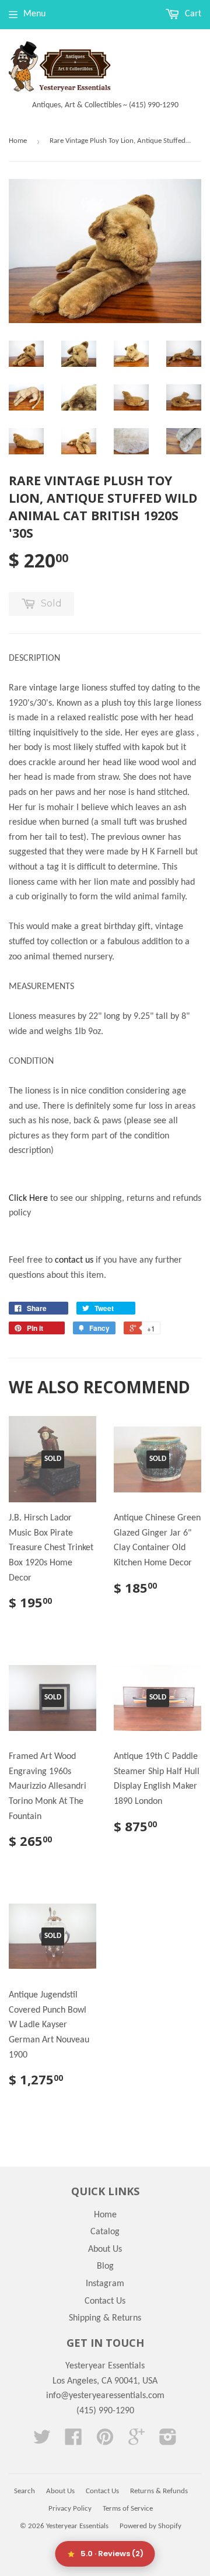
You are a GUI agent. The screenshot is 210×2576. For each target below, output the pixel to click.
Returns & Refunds (159, 2491)
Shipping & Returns (105, 2318)
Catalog (105, 2232)
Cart (192, 14)
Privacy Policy (70, 2509)
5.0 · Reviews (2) (112, 2554)
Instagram (105, 2284)
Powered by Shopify (150, 2526)
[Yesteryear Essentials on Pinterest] (105, 2441)
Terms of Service (128, 2509)
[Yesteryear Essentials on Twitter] (42, 2441)
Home (18, 141)
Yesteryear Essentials (77, 2526)
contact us (74, 1260)
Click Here (28, 1198)
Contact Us (105, 2301)
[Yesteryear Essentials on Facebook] (73, 2441)
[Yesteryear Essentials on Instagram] (168, 2441)
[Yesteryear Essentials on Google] (136, 2441)
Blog (105, 2266)
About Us (105, 2249)
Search (24, 2491)
